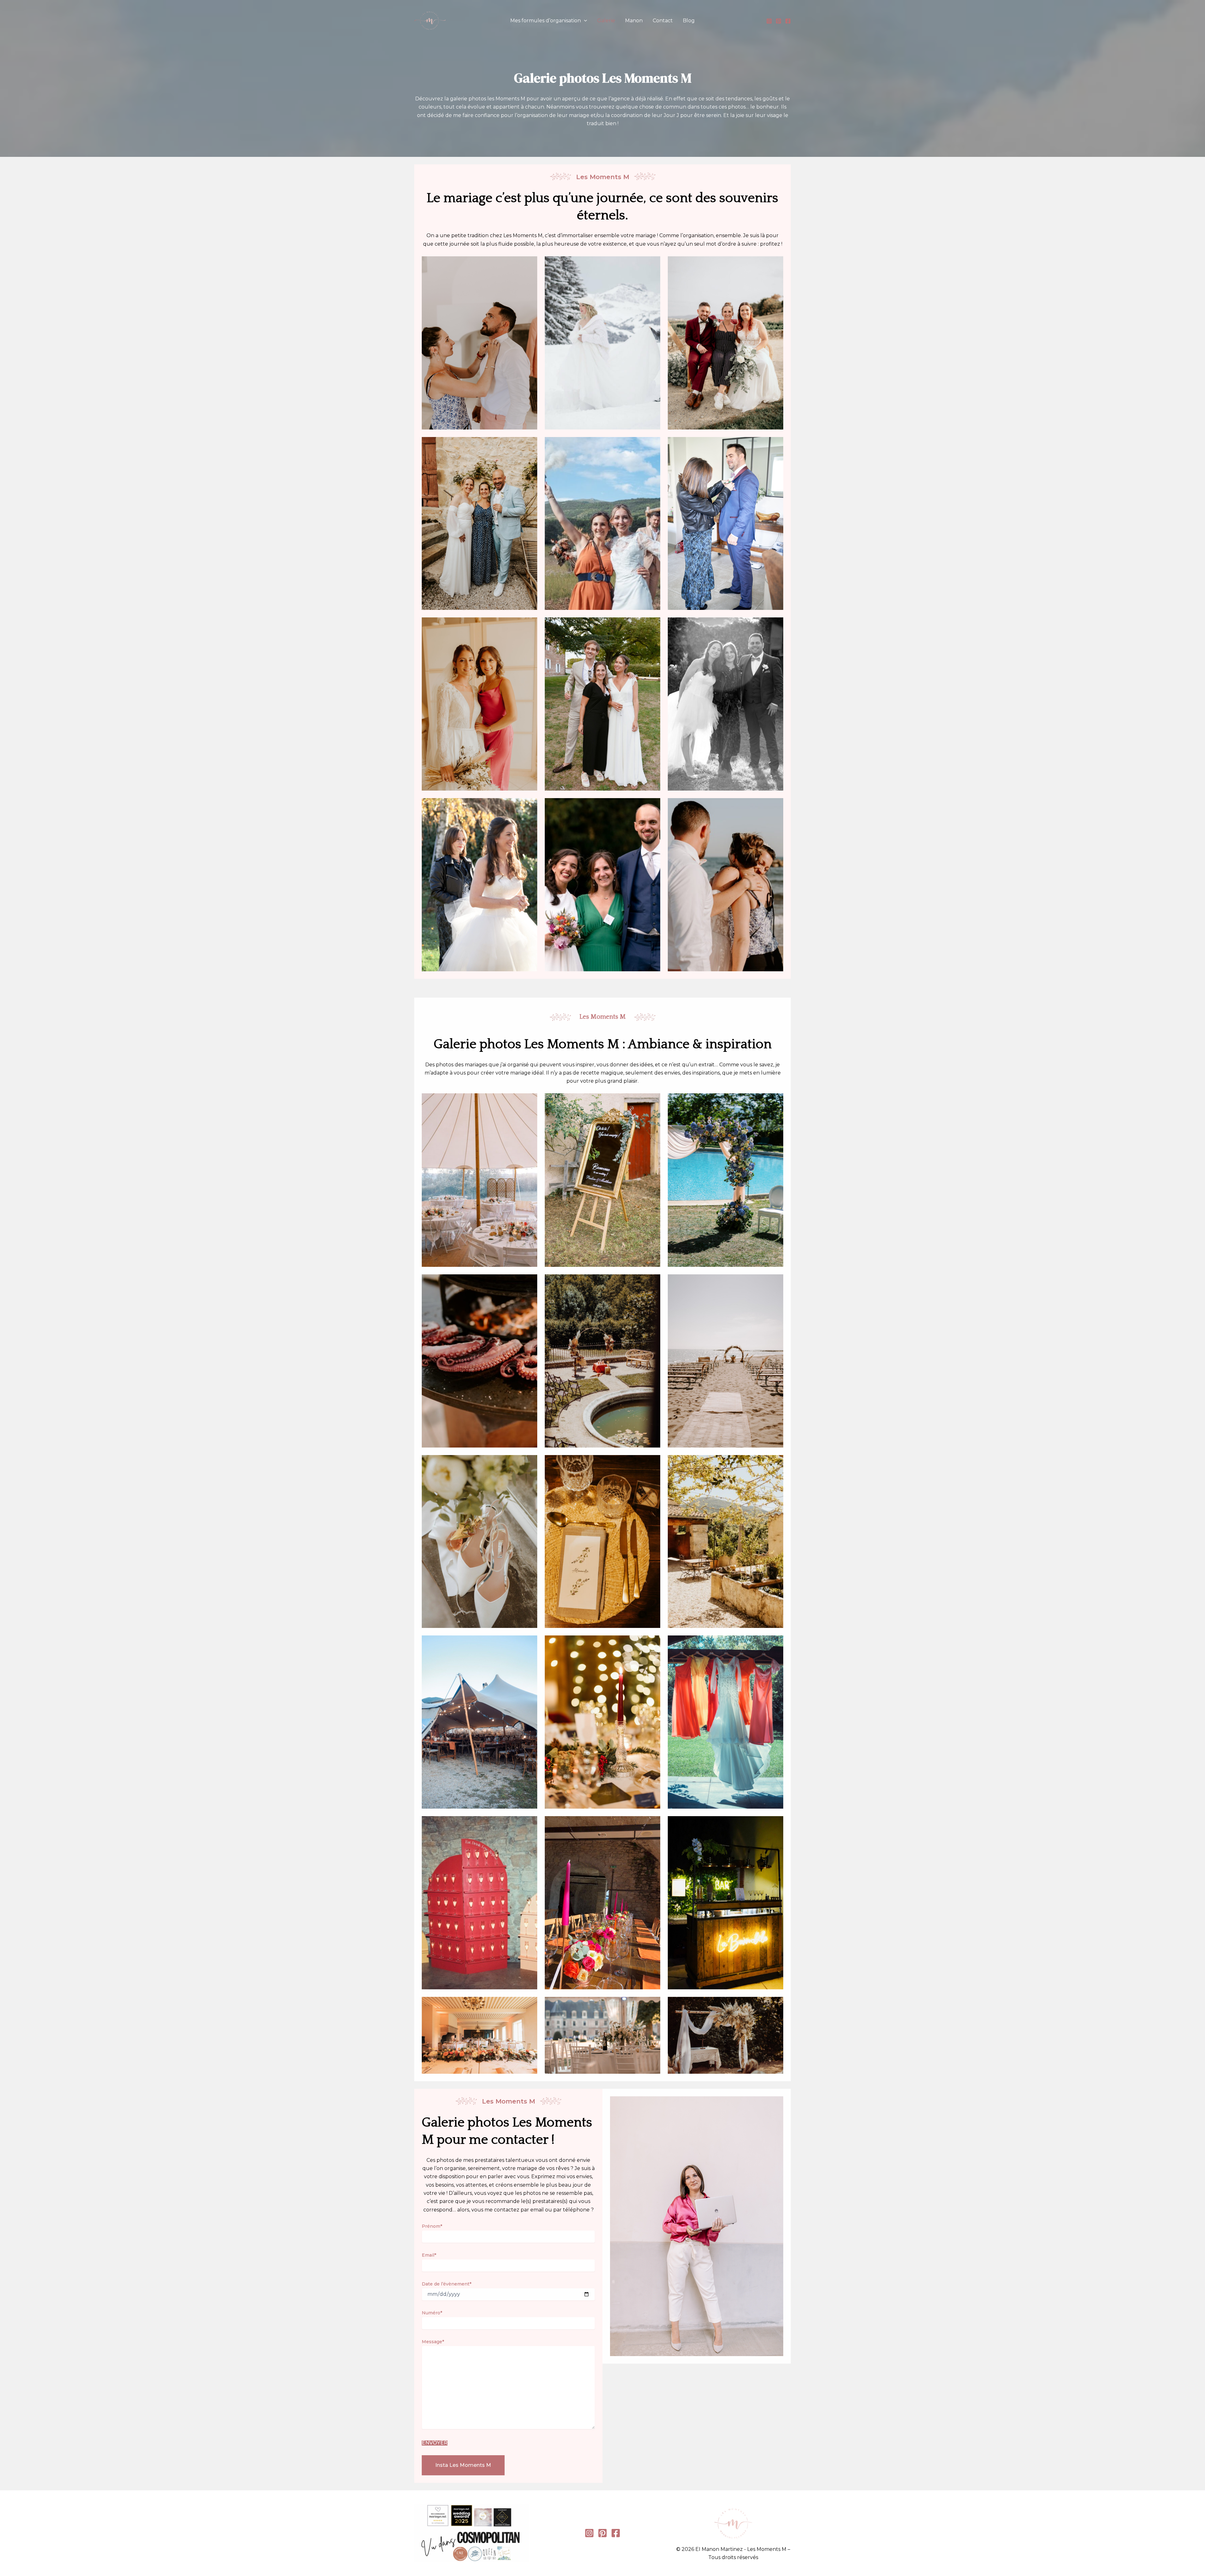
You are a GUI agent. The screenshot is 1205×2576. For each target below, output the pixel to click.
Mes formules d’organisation (546, 21)
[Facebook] (788, 21)
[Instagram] (769, 21)
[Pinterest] (779, 21)
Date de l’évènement (447, 2284)
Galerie (606, 21)
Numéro (432, 2313)
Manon (634, 21)
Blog (689, 21)
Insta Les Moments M (463, 2465)
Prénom (432, 2226)
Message (433, 2342)
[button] (584, 21)
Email (429, 2255)
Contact (663, 21)
